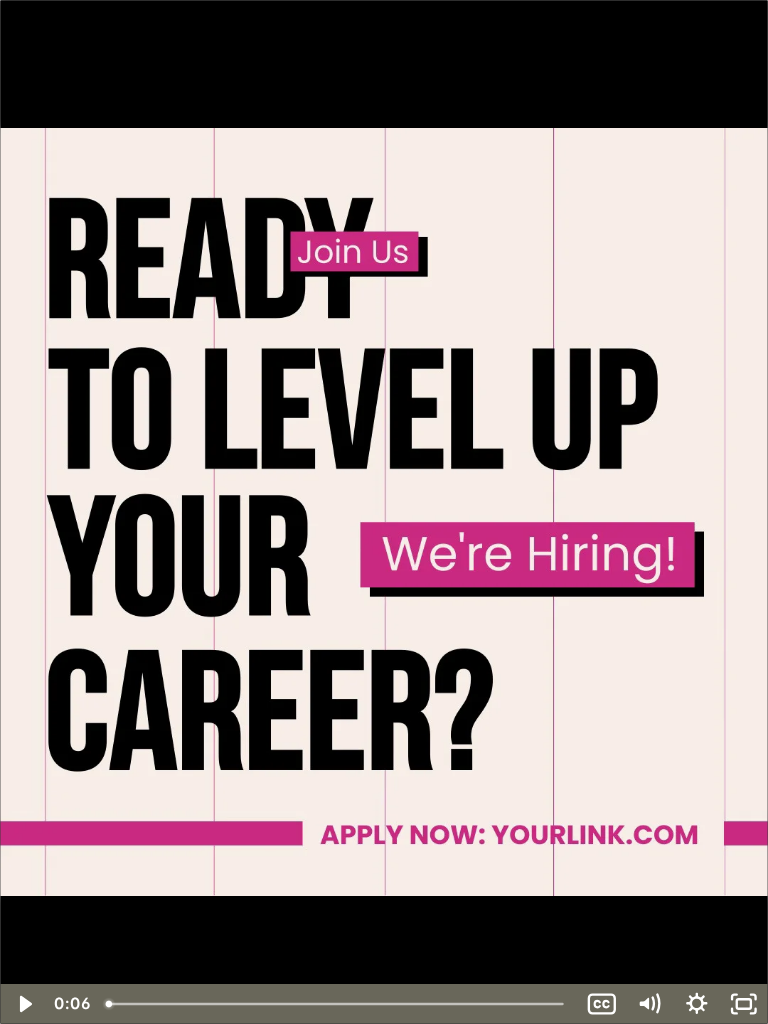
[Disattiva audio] (649, 1004)
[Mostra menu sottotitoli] (602, 1004)
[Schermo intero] (744, 1004)
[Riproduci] (24, 1004)
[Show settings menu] (697, 1004)
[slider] (337, 1004)
